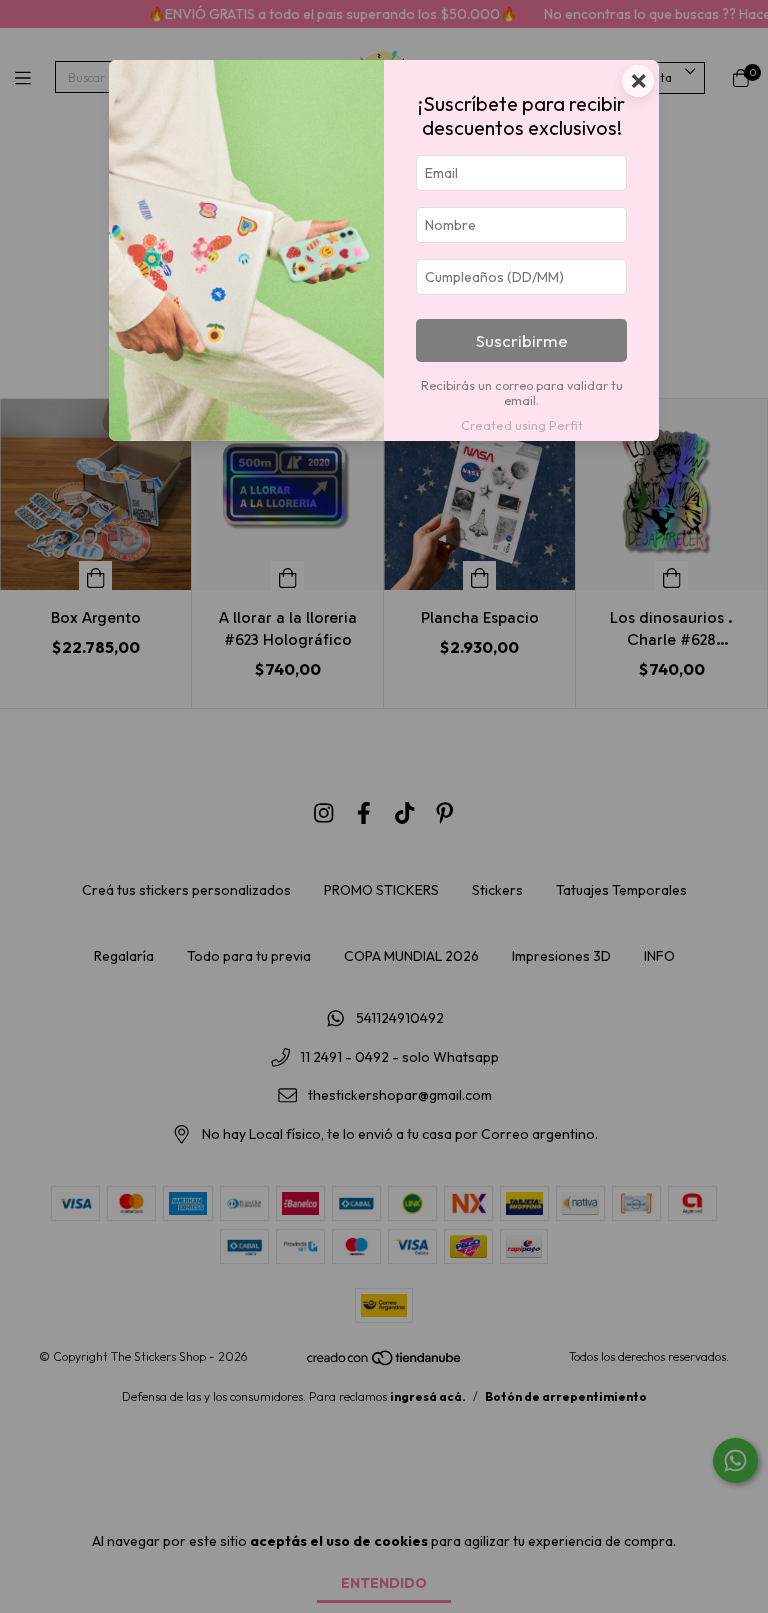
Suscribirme (522, 340)
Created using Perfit (522, 425)
